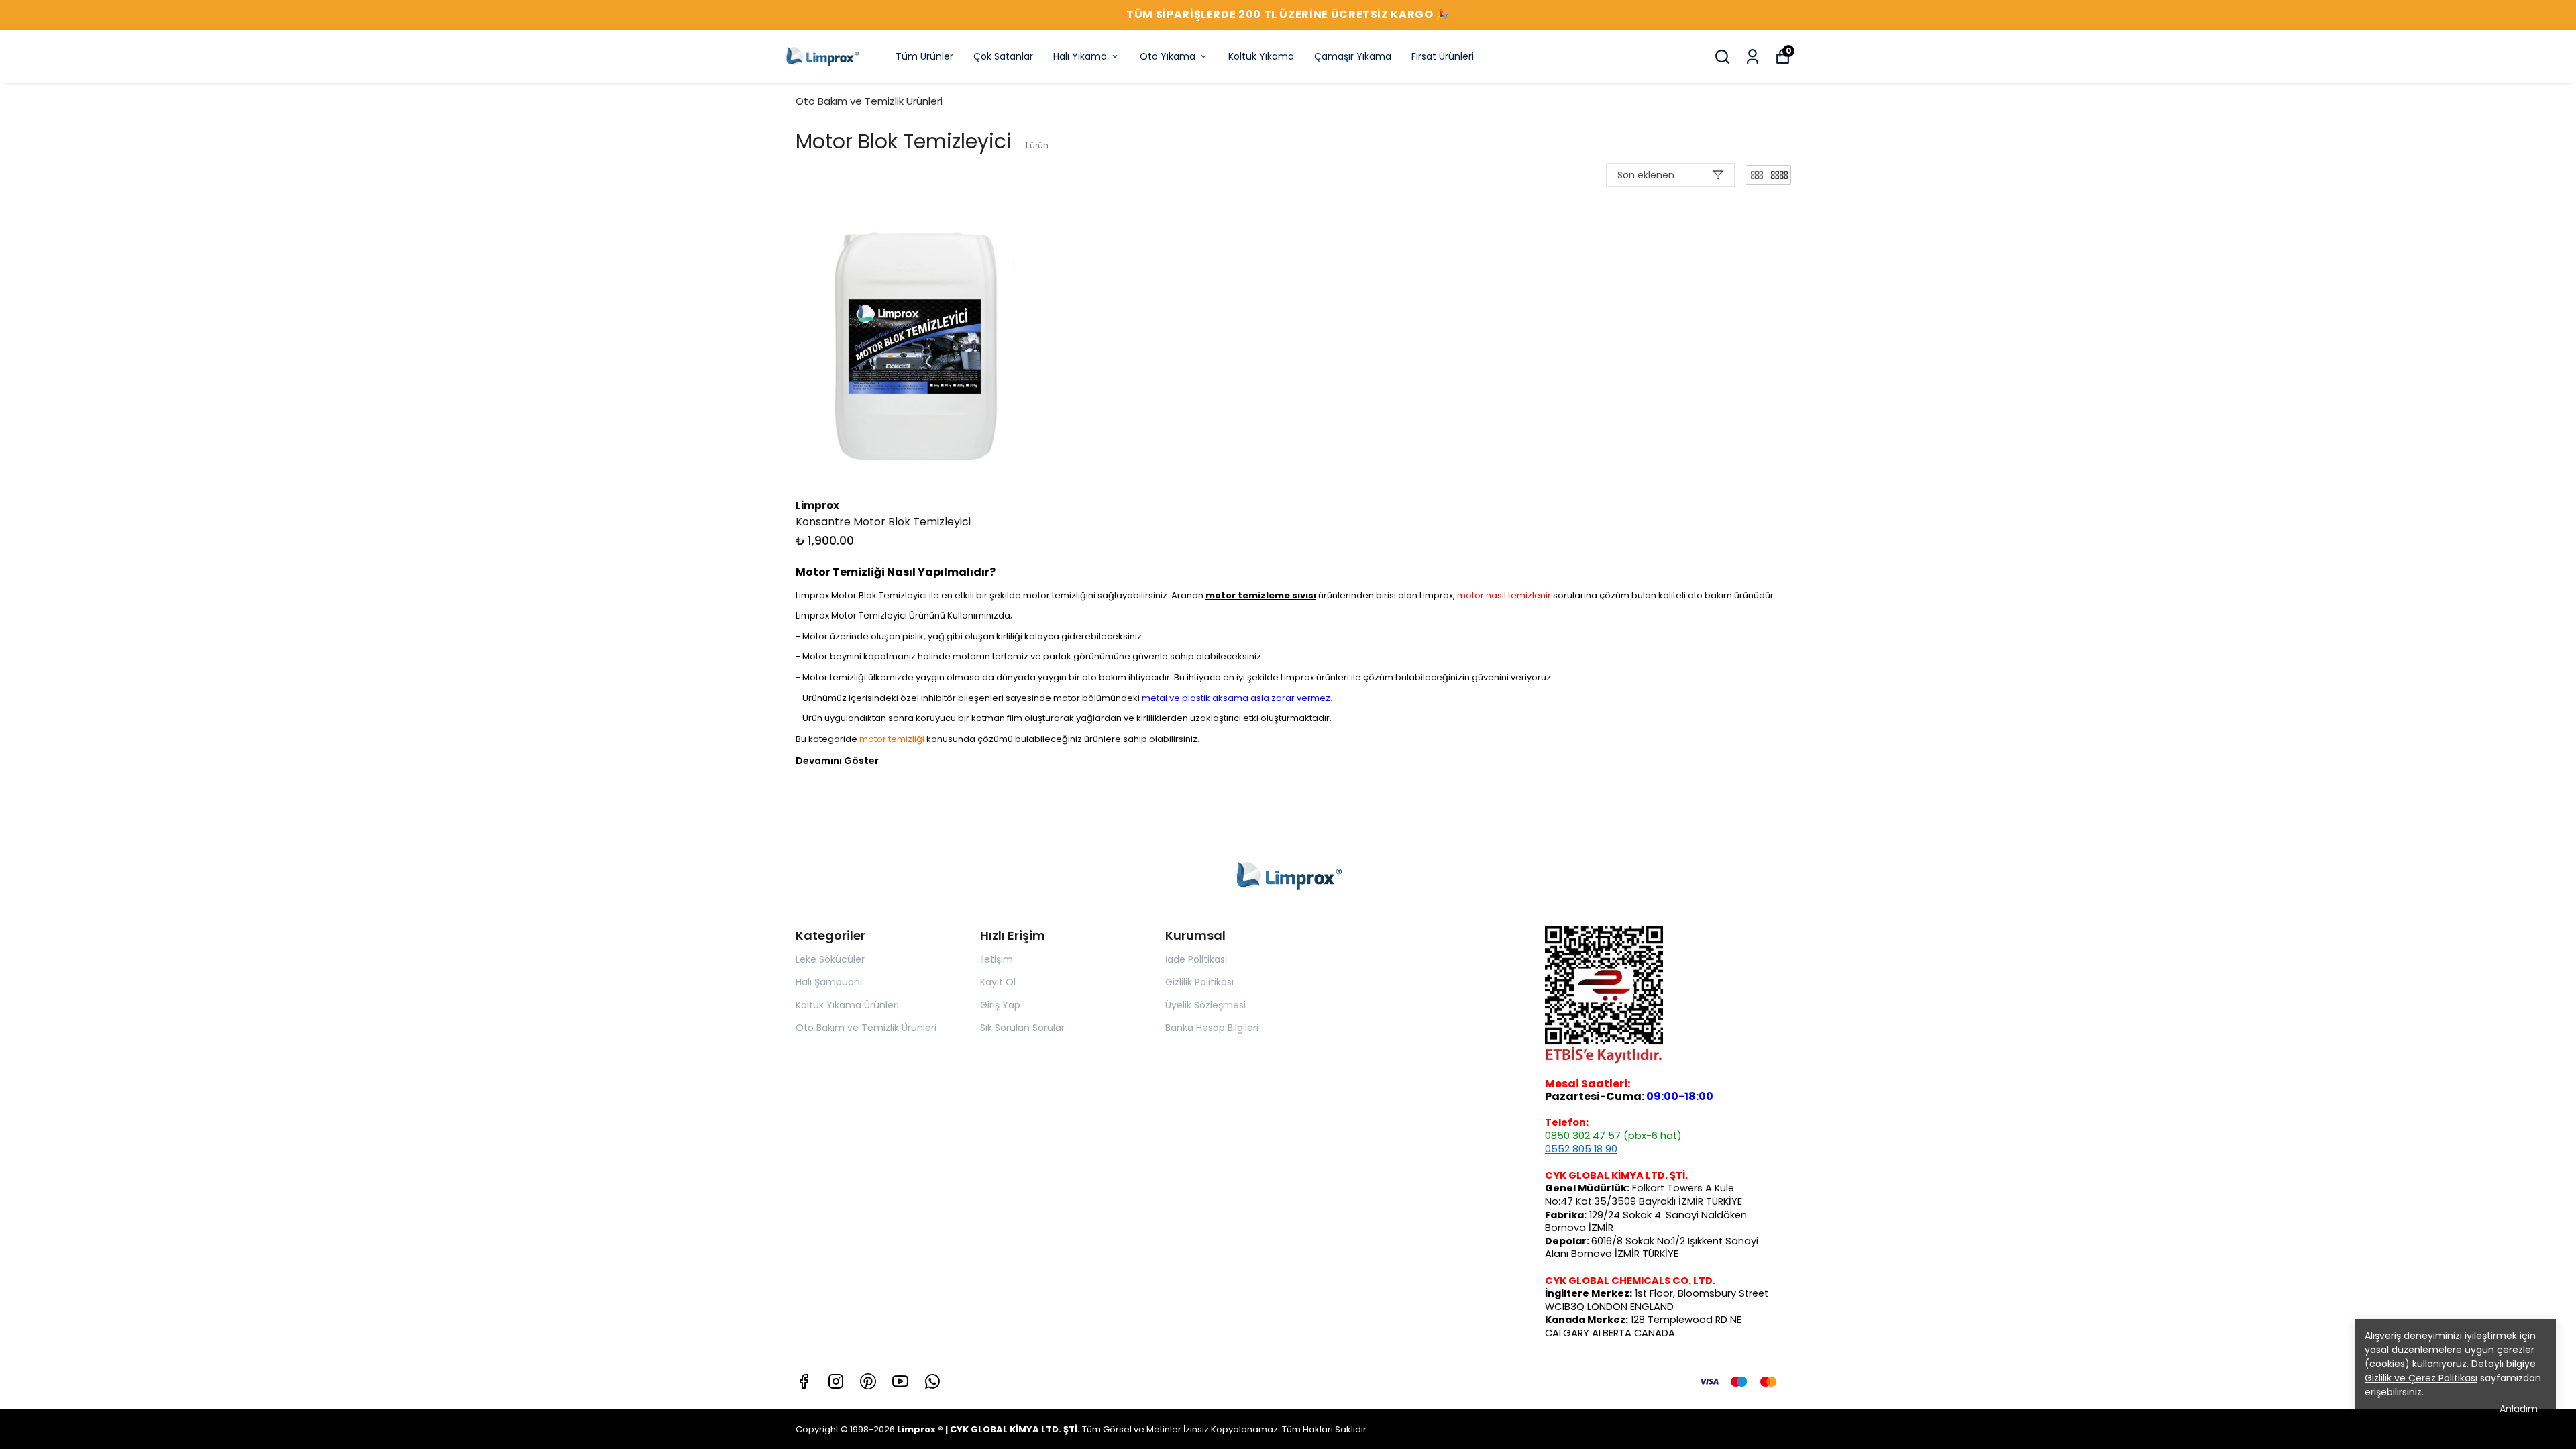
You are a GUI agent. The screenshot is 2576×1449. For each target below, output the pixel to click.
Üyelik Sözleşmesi (1205, 1005)
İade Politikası (1196, 959)
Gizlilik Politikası (1199, 982)
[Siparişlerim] (1753, 57)
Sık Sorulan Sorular (1022, 1028)
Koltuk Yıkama (1261, 56)
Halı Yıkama (1080, 56)
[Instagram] (836, 1381)
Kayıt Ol (998, 982)
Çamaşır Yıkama (1353, 56)
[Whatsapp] (932, 1381)
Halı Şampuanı (829, 982)
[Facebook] (804, 1381)
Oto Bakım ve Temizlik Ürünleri (869, 101)
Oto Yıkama (1168, 56)
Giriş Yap (1000, 1005)
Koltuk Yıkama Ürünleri (847, 1005)
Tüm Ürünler (924, 56)
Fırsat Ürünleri (1443, 56)
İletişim (997, 959)
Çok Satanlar (1003, 56)
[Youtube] (900, 1381)
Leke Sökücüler (830, 959)
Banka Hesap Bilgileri (1212, 1028)
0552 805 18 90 (1581, 1149)
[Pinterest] (868, 1381)
